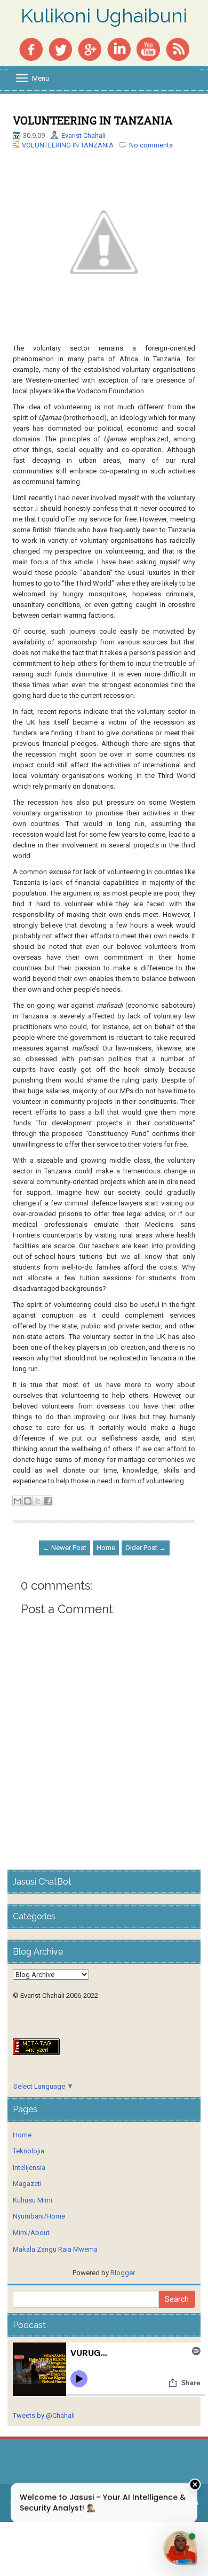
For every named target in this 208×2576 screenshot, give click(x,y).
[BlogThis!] (28, 1501)
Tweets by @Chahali (44, 2415)
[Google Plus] (90, 48)
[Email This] (18, 1501)
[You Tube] (148, 48)
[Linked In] (119, 48)
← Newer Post (65, 1548)
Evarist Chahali (83, 135)
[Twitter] (60, 48)
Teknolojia (29, 2151)
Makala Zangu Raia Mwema (55, 2249)
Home (106, 1548)
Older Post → (146, 1548)
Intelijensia (29, 2168)
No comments (151, 145)
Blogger (122, 2273)
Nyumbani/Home (39, 2216)
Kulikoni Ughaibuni (104, 16)
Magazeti (27, 2184)
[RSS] (178, 48)
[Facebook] (31, 48)
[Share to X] (38, 1501)
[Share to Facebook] (48, 1501)
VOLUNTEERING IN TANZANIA (93, 120)
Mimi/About (31, 2233)
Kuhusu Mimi (33, 2200)
